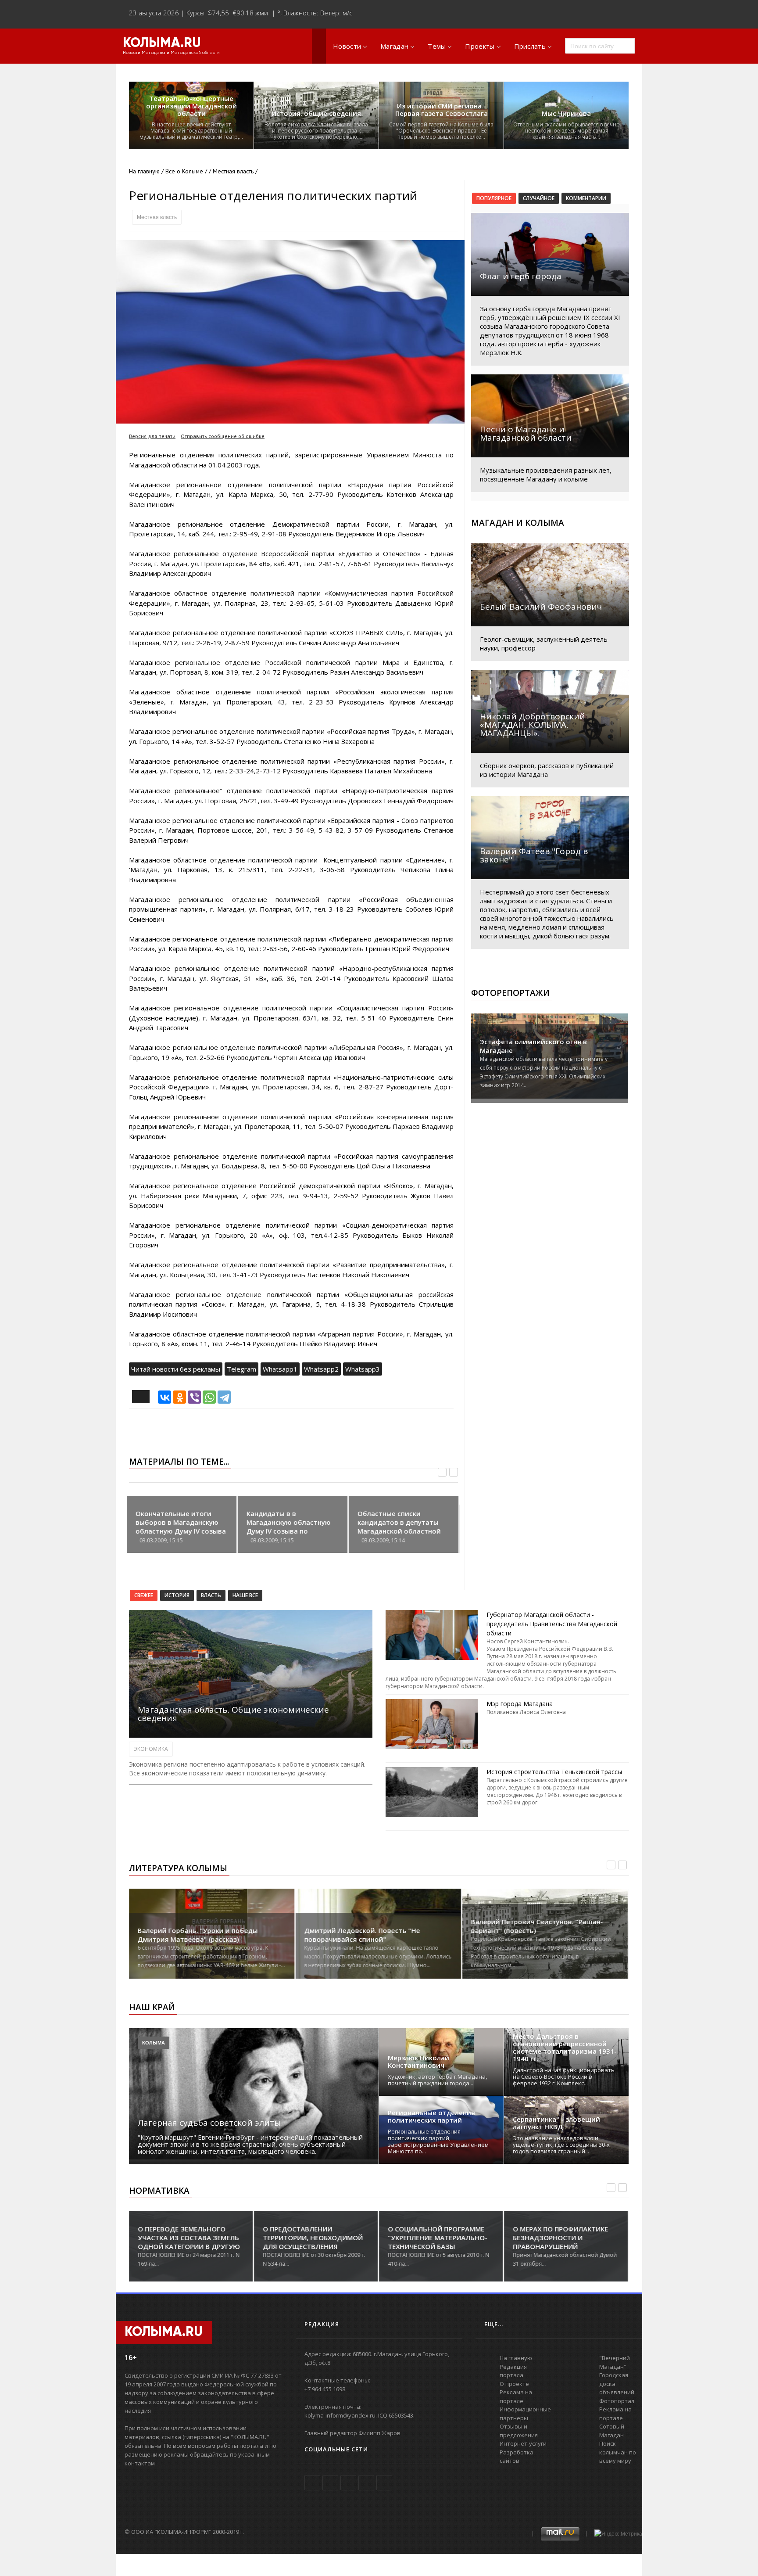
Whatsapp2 (321, 1369)
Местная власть (157, 217)
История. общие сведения (316, 113)
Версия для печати (152, 436)
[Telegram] (224, 1397)
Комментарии (586, 198)
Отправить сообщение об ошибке (223, 436)
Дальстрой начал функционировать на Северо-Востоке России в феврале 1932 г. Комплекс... (564, 2077)
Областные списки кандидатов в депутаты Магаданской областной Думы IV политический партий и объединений (399, 1531)
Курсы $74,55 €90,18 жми (227, 13)
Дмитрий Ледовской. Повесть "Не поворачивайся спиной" (362, 1935)
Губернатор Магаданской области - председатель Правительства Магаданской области (552, 1624)
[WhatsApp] (209, 1397)
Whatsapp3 (363, 1369)
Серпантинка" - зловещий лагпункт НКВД (556, 2123)
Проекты (480, 46)
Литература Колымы (178, 1868)
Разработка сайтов (517, 2457)
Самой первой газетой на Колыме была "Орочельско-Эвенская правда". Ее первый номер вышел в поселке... (441, 131)
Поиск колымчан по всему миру (618, 2452)
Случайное (539, 198)
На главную (144, 171)
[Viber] (194, 1397)
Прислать (530, 46)
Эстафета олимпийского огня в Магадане (533, 1046)
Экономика (151, 1749)
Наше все (245, 1595)
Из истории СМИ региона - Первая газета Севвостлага (442, 110)
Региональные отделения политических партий (431, 2116)
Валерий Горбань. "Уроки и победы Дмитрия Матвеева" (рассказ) (198, 1935)
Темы (437, 46)
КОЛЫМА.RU (162, 43)
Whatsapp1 (280, 1369)
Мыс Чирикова (566, 113)
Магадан (394, 46)
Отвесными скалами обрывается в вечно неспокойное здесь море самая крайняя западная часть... (567, 131)
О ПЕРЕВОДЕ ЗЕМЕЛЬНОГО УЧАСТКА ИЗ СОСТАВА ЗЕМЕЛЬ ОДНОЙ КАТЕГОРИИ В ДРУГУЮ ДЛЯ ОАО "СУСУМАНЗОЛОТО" (189, 2242)
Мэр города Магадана (520, 1704)
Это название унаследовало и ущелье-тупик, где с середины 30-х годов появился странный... (561, 2145)
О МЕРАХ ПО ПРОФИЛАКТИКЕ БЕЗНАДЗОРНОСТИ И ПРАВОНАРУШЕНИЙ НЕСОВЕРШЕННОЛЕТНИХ (560, 2242)
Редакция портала (513, 2371)
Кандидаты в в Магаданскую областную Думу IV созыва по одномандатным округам (290, 1527)
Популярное (494, 198)
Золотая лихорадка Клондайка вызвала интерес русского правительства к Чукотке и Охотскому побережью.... (316, 131)
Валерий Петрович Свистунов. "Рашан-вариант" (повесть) (537, 1926)
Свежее (144, 1595)
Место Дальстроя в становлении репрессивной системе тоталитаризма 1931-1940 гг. (565, 2048)
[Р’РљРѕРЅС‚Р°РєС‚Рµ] (164, 1397)
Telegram (241, 1369)
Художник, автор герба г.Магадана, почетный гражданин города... (437, 2080)
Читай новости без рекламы (176, 1369)
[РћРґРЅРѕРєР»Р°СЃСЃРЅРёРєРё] (179, 1397)
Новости (347, 46)
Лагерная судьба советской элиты (209, 2123)
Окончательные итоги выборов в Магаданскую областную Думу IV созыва (181, 1522)
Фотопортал (617, 2401)
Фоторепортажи (510, 993)
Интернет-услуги (523, 2443)
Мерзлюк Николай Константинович (418, 2062)
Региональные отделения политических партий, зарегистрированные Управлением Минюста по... (438, 2141)
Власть (211, 1595)
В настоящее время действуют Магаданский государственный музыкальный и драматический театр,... (191, 131)
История (177, 1595)
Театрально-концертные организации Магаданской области (191, 106)
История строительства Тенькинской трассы (554, 1772)
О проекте (514, 2384)
